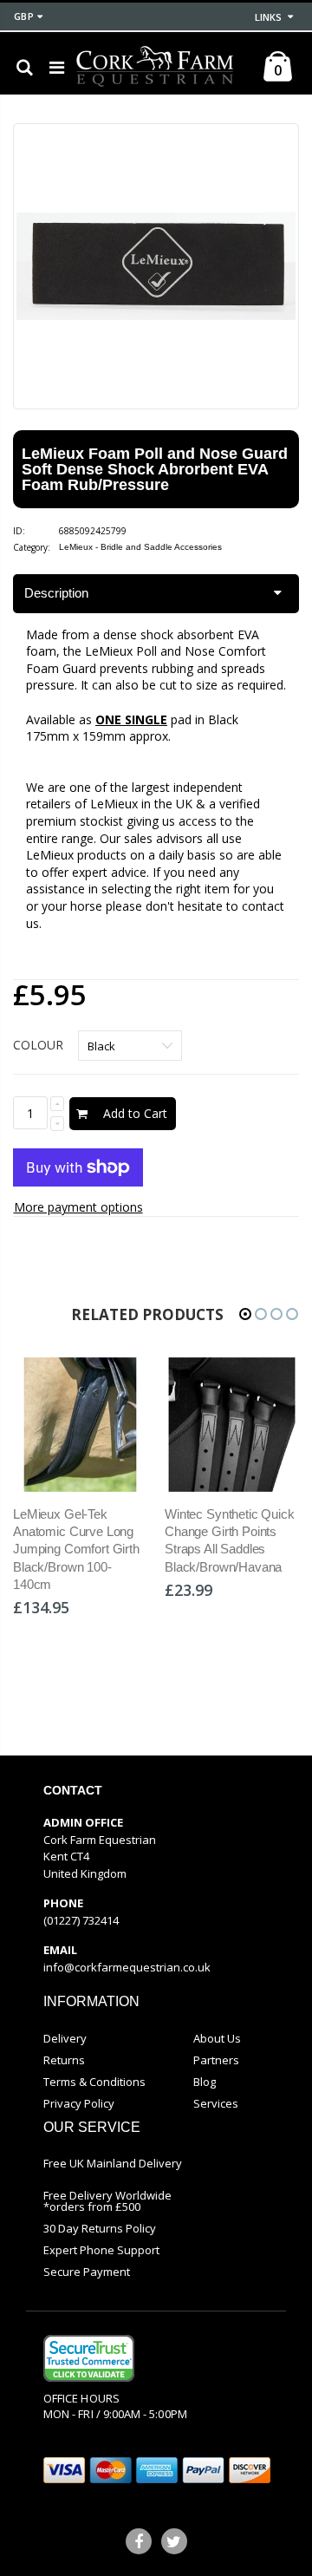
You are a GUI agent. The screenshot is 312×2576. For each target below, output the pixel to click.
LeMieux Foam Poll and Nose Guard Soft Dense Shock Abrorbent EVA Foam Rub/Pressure (155, 469)
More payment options (78, 1207)
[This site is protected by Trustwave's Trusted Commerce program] (89, 2358)
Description (56, 593)
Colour (38, 1045)
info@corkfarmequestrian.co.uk (127, 1967)
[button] (245, 1314)
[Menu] (57, 67)
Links (268, 17)
